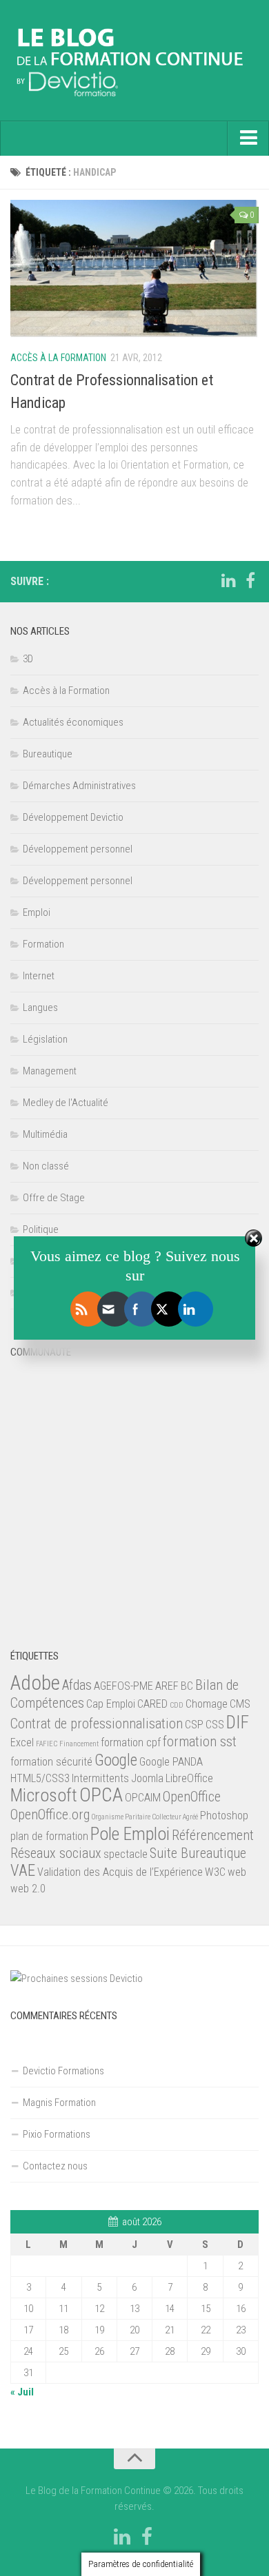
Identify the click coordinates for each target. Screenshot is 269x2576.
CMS (240, 1704)
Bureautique (48, 754)
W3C (215, 1872)
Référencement (213, 1835)
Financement (79, 1744)
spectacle (126, 1854)
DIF (238, 1722)
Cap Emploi (111, 1704)
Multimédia (45, 1134)
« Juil (22, 2392)
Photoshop (224, 1816)
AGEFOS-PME (123, 1686)
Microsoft (44, 1795)
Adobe (35, 1683)
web (237, 1872)
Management (50, 1071)
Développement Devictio (73, 817)
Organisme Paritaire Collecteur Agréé (145, 1817)
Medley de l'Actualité (66, 1103)
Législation (45, 1039)
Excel (22, 1742)
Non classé (46, 1166)
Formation (43, 944)
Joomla (147, 1778)
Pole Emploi (130, 1834)
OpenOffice (192, 1797)
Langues (40, 1008)
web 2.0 (28, 1889)
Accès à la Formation (58, 358)
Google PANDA (171, 1762)
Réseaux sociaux (56, 1853)
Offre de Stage (54, 1198)
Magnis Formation (59, 2103)
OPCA (101, 1795)
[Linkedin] (228, 581)
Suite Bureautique (198, 1853)
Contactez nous (55, 2166)
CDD (177, 1705)
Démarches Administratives (79, 786)
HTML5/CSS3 (40, 1778)
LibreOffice (189, 1778)
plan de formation (49, 1836)
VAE (23, 1871)
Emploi (37, 912)
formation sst (200, 1741)
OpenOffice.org (50, 1815)
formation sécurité (51, 1762)
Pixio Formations (57, 2134)
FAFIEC (47, 1744)
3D (28, 659)
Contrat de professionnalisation (97, 1724)
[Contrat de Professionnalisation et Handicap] (134, 269)
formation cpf (131, 1742)
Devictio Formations (63, 2071)
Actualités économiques (73, 722)
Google (116, 1760)
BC (187, 1686)
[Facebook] (250, 581)
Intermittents (100, 1778)
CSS (215, 1725)
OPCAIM (143, 1798)
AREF (167, 1686)
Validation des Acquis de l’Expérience (120, 1872)
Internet (39, 976)
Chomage (207, 1704)
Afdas (77, 1685)
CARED (152, 1704)
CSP (194, 1725)
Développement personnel (78, 849)
